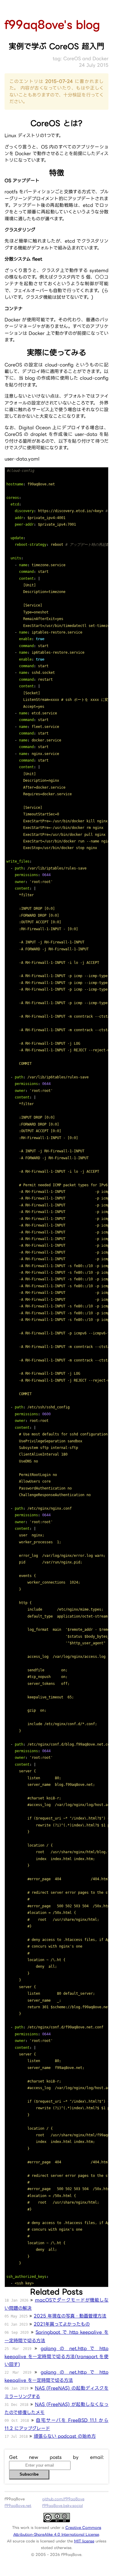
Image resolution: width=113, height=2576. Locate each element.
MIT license (84, 2541)
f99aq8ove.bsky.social (63, 2506)
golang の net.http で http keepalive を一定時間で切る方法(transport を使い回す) (56, 2356)
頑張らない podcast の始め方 (65, 2436)
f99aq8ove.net (18, 2506)
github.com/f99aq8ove (63, 2499)
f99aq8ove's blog (52, 24)
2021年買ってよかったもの (62, 2324)
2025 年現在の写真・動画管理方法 (70, 2316)
